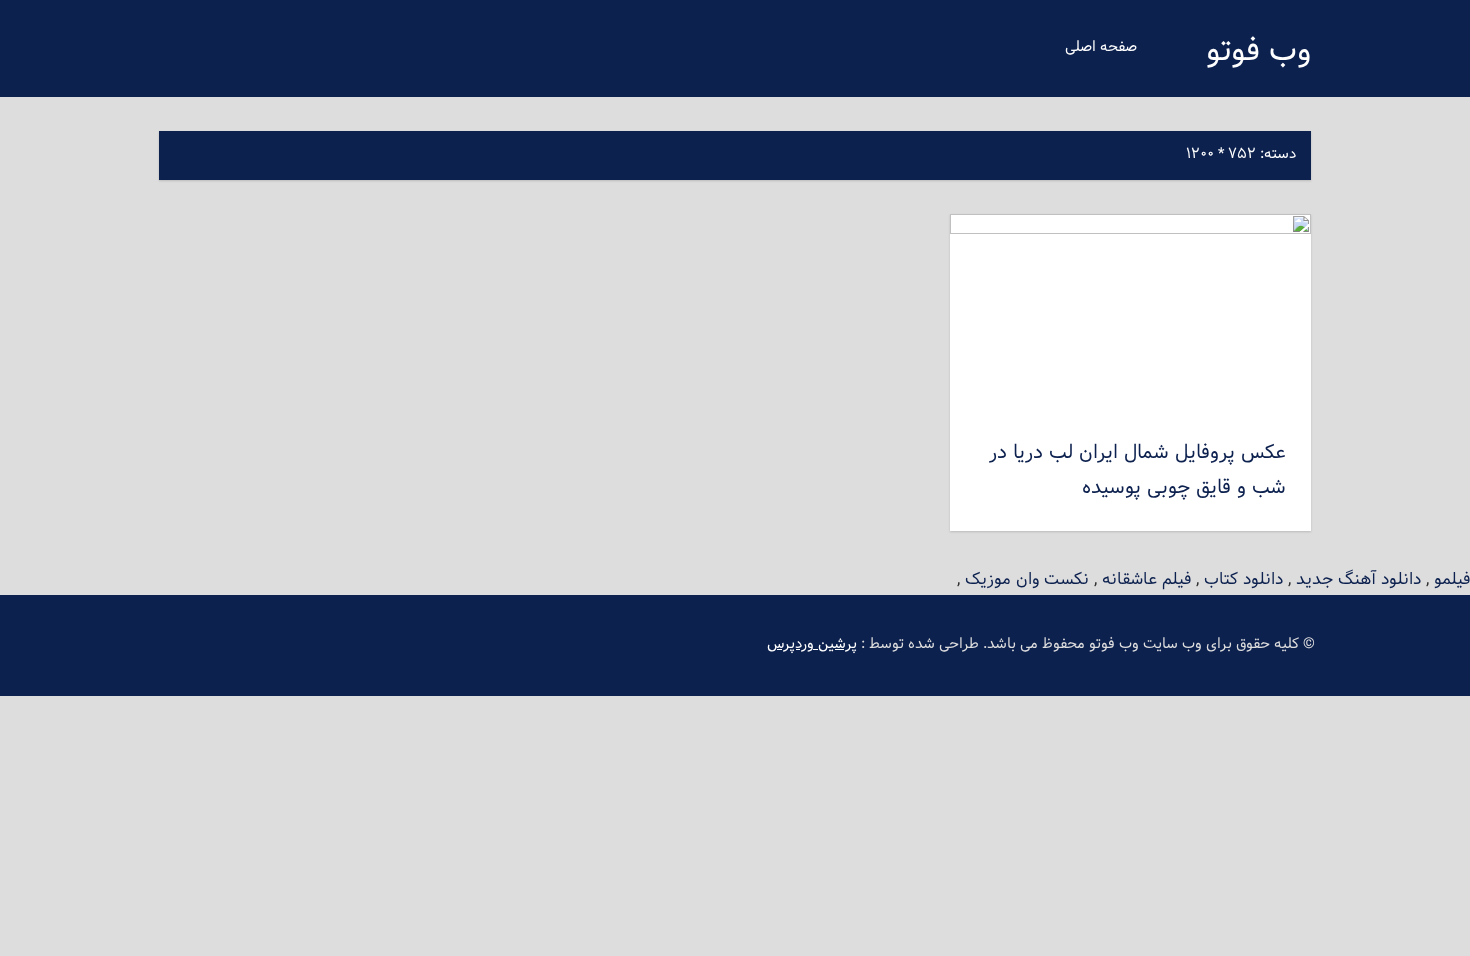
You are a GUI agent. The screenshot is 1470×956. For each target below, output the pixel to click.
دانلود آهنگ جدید (1358, 579)
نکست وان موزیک (1027, 579)
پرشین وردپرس (812, 644)
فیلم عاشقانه (1146, 579)
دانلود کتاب (1243, 579)
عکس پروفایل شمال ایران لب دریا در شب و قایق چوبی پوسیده (1137, 470)
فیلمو (1452, 579)
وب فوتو (1258, 52)
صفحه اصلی (1101, 47)
